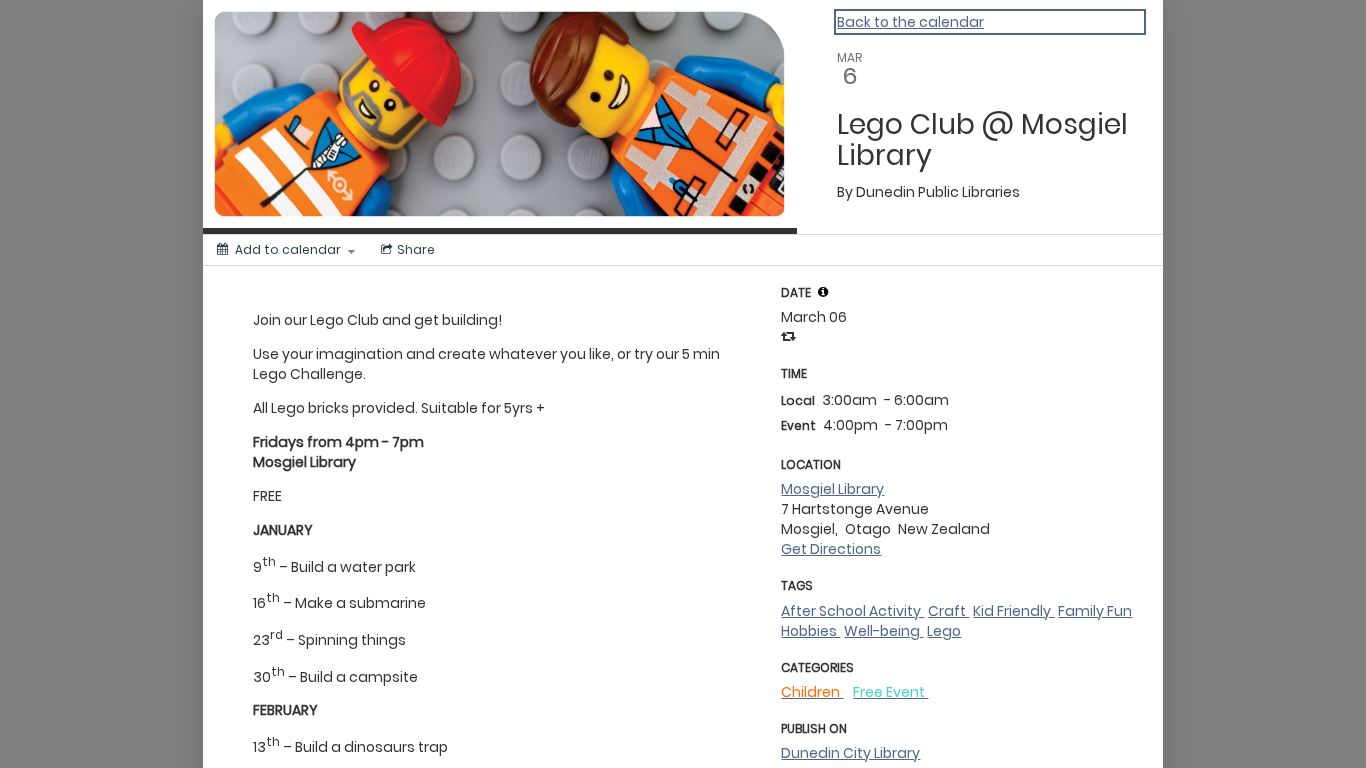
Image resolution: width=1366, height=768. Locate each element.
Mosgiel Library (832, 489)
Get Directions (831, 549)
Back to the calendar (910, 22)
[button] (823, 292)
